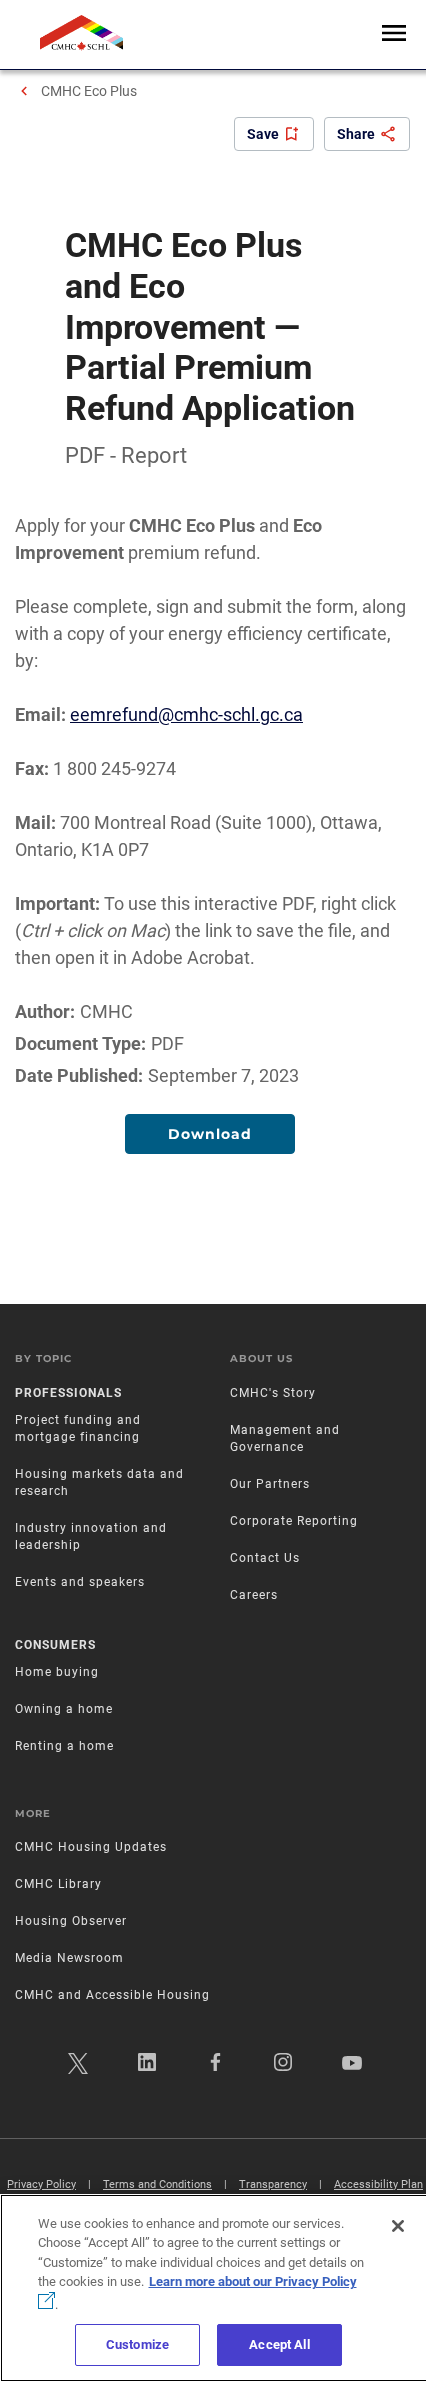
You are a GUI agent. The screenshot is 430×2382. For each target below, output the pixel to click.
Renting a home (64, 1746)
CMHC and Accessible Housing (112, 1995)
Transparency (273, 2184)
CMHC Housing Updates (91, 1847)
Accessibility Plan (378, 2184)
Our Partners (270, 1484)
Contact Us (265, 1558)
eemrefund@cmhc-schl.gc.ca (186, 714)
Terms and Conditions (157, 2184)
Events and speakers (80, 1582)
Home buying (57, 1672)
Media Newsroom (69, 1958)
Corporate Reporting (294, 1521)
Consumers (55, 1645)
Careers (254, 1595)
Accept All (279, 2344)
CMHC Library (58, 1884)
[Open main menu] (394, 34)
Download (210, 1134)
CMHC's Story (273, 1393)
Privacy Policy (41, 2184)
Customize (137, 2344)
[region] (215, 2288)
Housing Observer (71, 1921)
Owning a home (64, 1709)
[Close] (398, 2226)
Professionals (68, 1393)
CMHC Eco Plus (89, 91)
